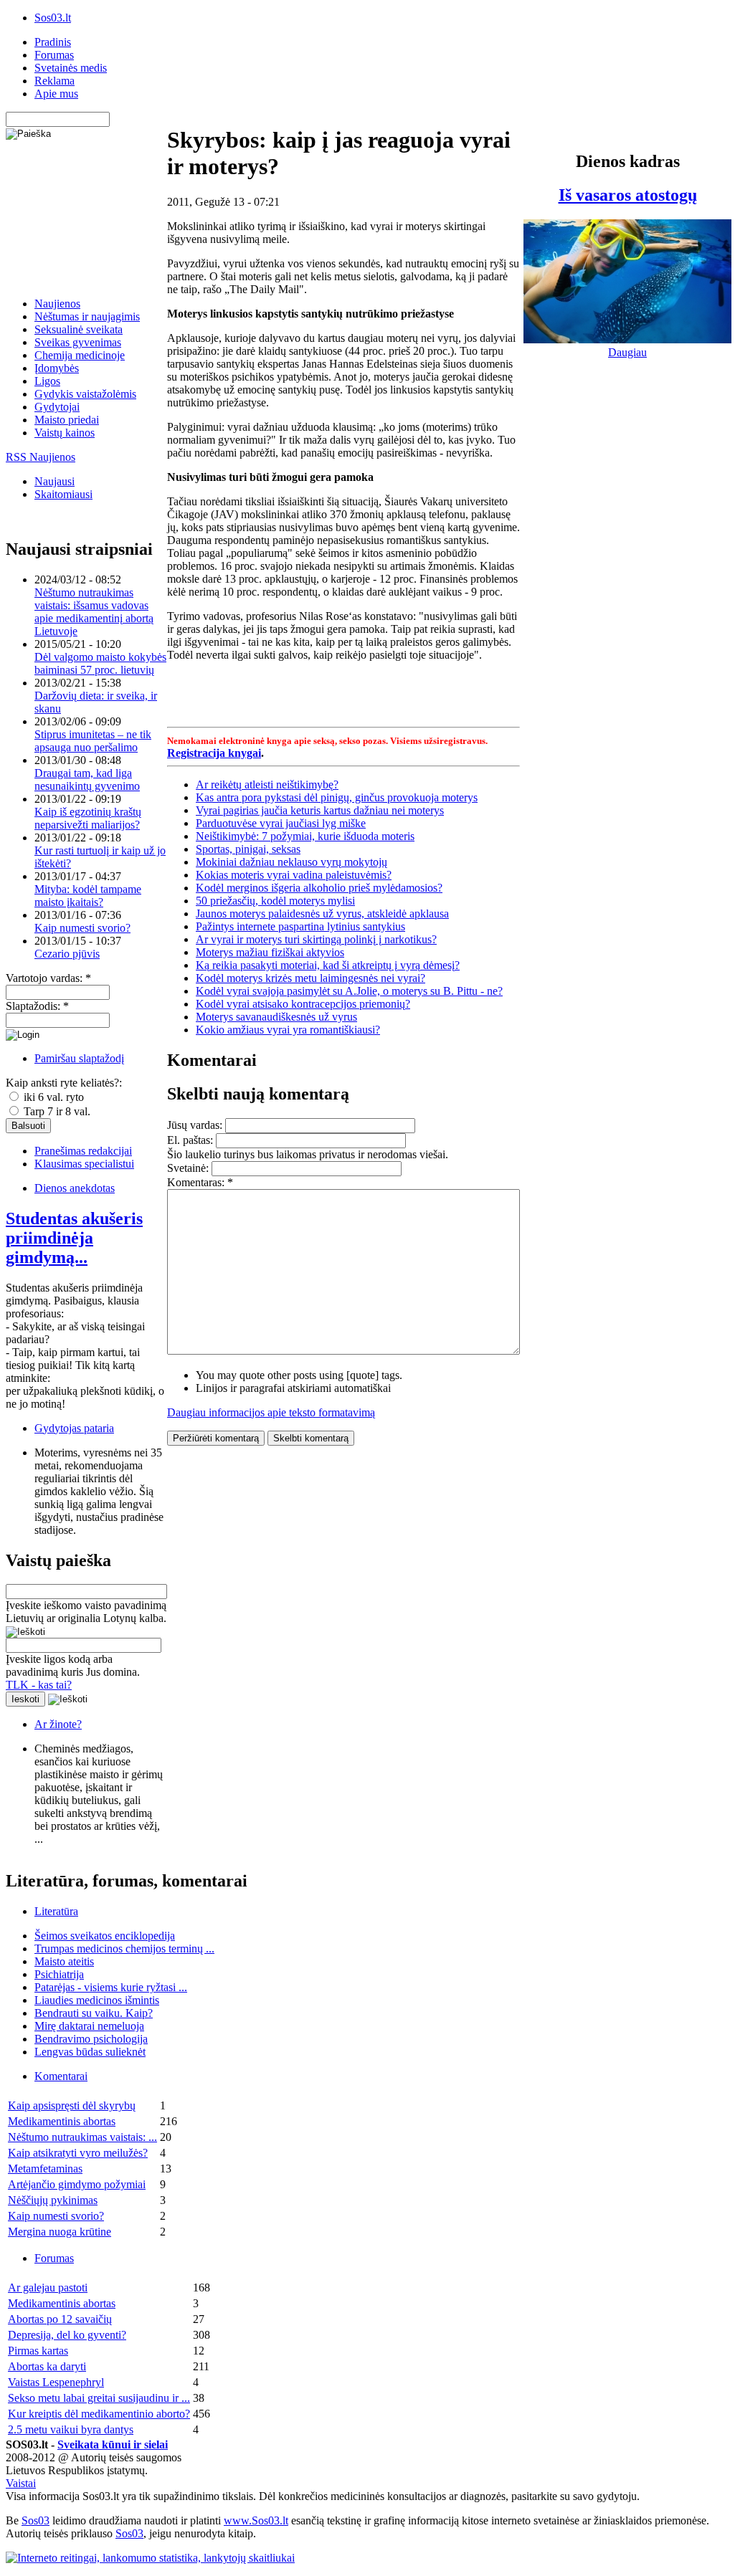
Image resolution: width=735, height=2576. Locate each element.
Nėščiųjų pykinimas (53, 2200)
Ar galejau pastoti (48, 2288)
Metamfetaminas (45, 2169)
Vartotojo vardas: (48, 978)
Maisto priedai (67, 420)
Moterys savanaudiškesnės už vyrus (276, 1017)
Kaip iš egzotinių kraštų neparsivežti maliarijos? (88, 818)
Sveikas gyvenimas (78, 342)
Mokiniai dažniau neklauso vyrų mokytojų (291, 862)
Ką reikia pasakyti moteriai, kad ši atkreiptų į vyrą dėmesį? (328, 965)
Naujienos (57, 304)
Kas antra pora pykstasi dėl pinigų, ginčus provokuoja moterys (337, 797)
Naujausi (54, 481)
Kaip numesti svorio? (82, 928)
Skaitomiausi (63, 494)
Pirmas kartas (38, 2351)
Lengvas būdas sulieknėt (90, 2052)
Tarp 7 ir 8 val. (56, 1111)
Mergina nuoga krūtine (60, 2232)
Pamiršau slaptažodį (79, 1058)
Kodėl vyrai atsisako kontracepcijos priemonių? (303, 1004)
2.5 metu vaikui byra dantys (71, 2429)
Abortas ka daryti (47, 2366)
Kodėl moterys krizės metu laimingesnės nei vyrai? (310, 978)
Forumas (54, 55)
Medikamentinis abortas (62, 2121)
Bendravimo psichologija (91, 2039)
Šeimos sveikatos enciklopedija (105, 1936)
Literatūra (56, 1911)
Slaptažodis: (37, 1006)
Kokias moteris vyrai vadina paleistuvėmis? (294, 875)
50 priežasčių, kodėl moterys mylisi (275, 901)
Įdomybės (57, 368)
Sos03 (35, 2520)
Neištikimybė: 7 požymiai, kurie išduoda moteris (305, 836)
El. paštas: (191, 1140)
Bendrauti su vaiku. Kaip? (94, 2013)
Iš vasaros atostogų (628, 195)
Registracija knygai (214, 753)
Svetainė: (189, 1168)
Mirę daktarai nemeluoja (89, 2026)
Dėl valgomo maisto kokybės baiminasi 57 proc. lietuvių (100, 663)
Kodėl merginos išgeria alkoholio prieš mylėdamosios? (319, 888)
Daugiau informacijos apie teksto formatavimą (271, 1412)
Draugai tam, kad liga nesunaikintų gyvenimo (87, 779)
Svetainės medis (71, 68)
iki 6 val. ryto (52, 1097)
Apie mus (56, 94)
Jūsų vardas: (196, 1125)
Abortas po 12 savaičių (60, 2319)
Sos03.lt (53, 18)
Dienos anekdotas (75, 1188)
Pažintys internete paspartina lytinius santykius (300, 926)
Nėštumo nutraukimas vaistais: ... (82, 2137)
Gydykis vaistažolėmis (85, 394)
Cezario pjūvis (67, 954)
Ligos (47, 381)
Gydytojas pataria (74, 1428)
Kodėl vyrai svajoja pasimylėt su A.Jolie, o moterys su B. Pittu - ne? (349, 991)
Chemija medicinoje (80, 355)
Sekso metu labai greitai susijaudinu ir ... (99, 2398)
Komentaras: (200, 1182)
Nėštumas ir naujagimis (87, 316)
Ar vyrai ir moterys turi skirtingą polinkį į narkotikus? (316, 939)
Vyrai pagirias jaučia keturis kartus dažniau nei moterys (320, 810)
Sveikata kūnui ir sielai (113, 2444)
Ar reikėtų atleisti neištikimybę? (267, 784)
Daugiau (627, 352)
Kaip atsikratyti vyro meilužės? (78, 2153)
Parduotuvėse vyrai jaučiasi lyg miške (281, 823)
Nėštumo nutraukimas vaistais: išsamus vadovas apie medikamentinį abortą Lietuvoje (94, 612)
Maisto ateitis (64, 1961)
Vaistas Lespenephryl (56, 2382)
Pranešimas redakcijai (83, 1151)
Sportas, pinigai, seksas (248, 849)
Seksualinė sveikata (79, 329)
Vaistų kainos (65, 433)
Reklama (54, 81)
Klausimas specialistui (84, 1164)
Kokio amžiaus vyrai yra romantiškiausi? (288, 1030)
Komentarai (61, 2076)
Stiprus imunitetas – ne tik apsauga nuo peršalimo (93, 741)
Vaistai (21, 2483)
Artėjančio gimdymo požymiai (77, 2184)
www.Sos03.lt (256, 2520)
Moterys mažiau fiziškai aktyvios (270, 952)
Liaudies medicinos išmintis (97, 2000)
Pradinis (53, 42)
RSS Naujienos (41, 457)
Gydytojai (57, 407)
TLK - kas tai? (39, 1685)
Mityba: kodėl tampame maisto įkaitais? (88, 896)
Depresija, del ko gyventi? (67, 2335)
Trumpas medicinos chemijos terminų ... (124, 1948)
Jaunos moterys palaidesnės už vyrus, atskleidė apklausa (322, 913)
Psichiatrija (59, 1974)
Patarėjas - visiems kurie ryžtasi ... (111, 1987)
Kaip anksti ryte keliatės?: (64, 1083)
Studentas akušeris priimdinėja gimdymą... (74, 1238)
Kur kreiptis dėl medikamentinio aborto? (99, 2414)
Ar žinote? (58, 1724)
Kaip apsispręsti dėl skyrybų (72, 2105)
